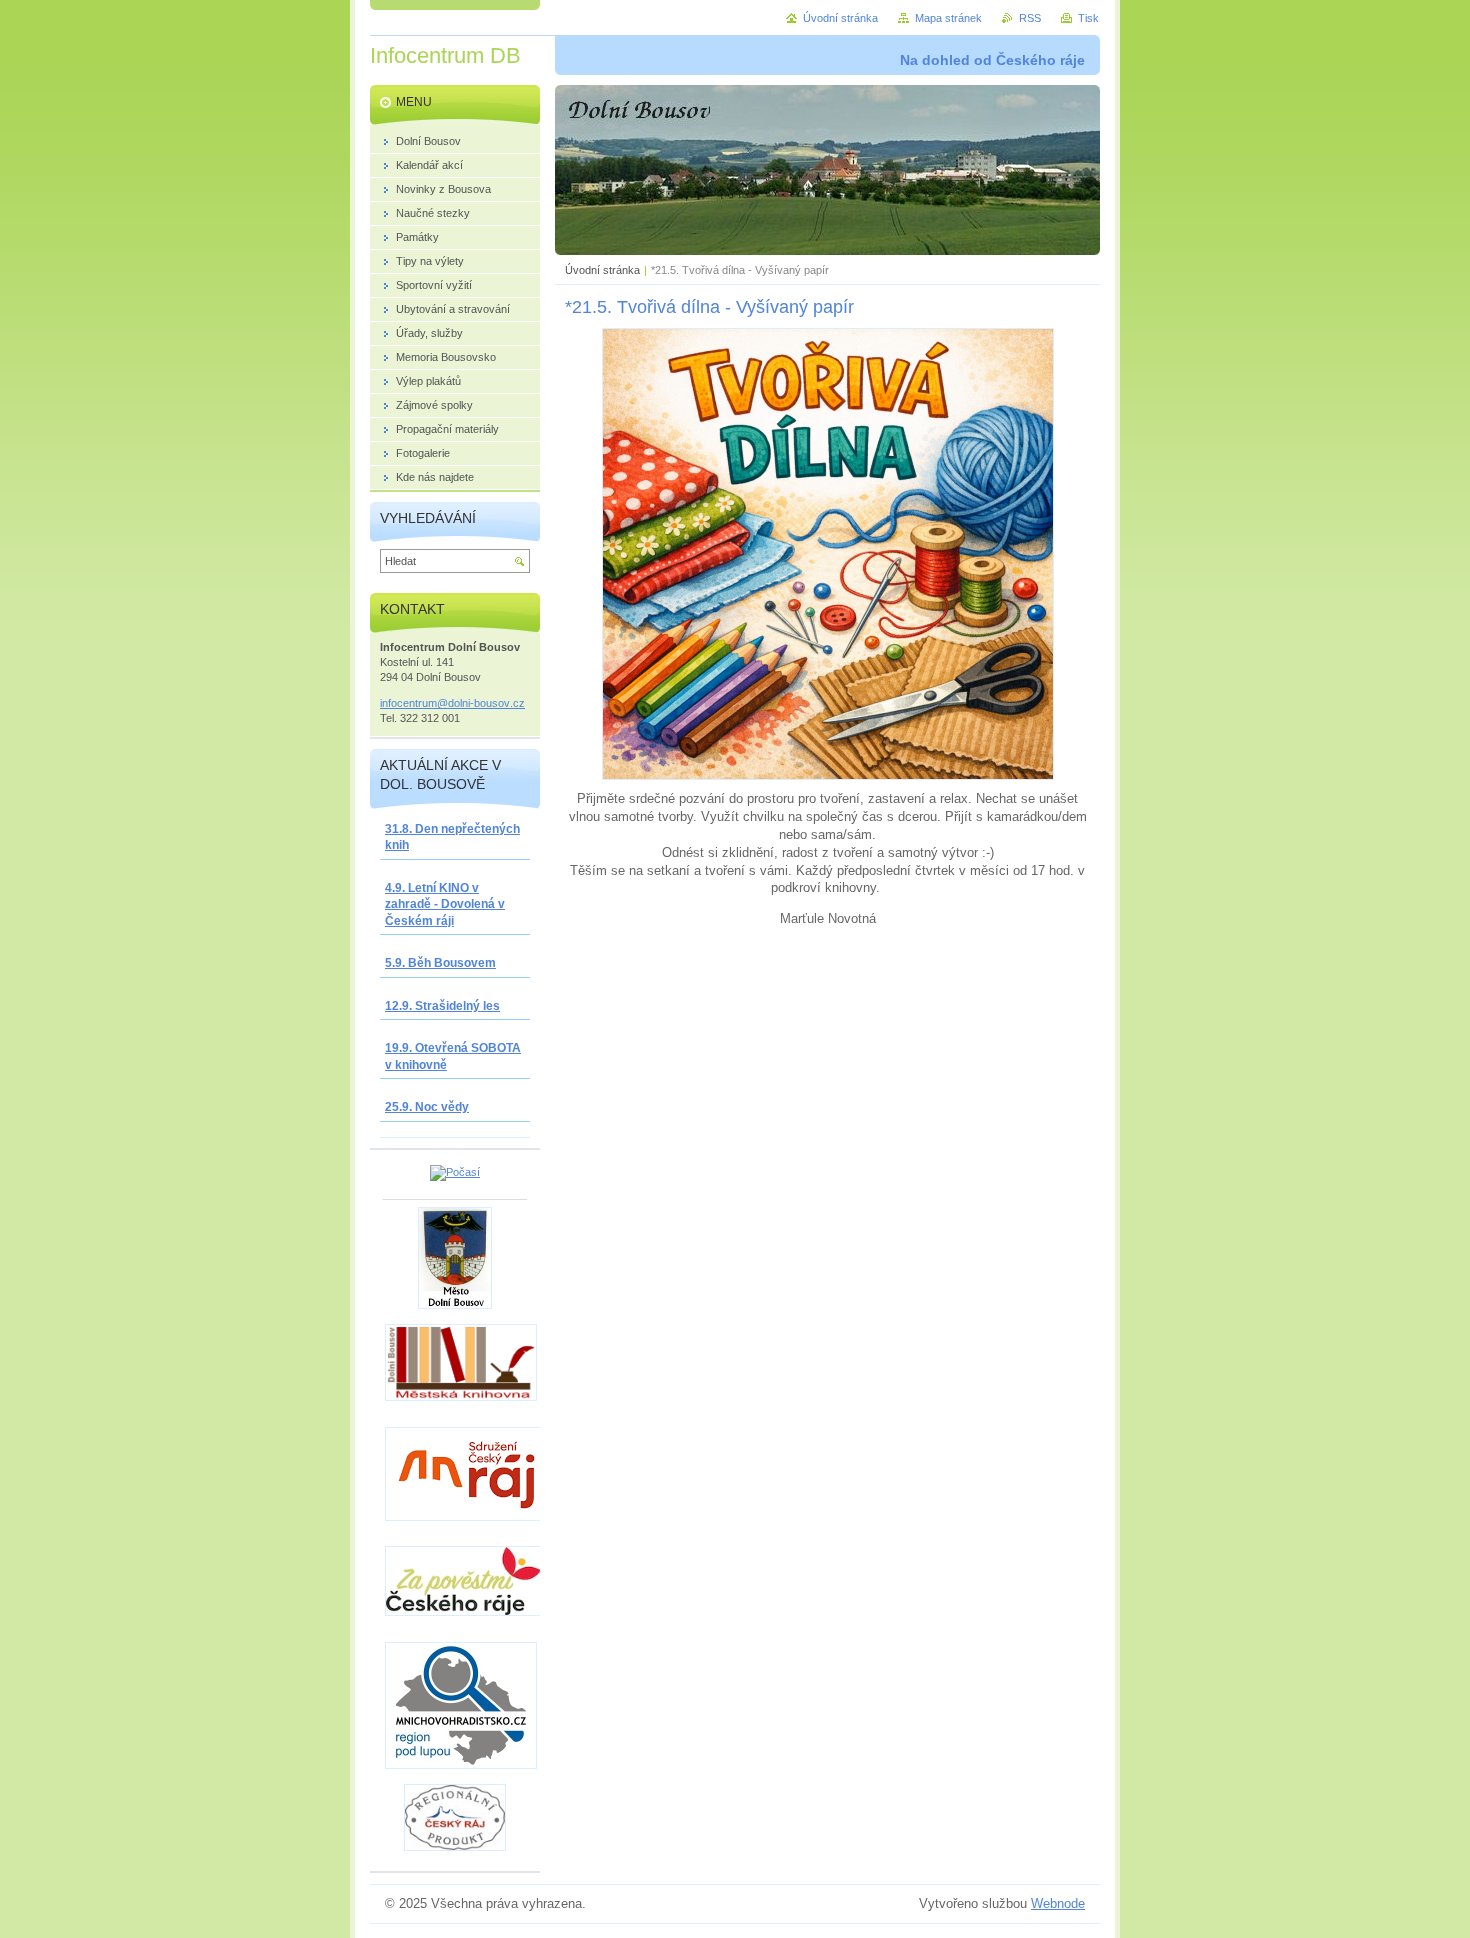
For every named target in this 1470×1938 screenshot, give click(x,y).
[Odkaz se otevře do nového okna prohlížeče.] (828, 775)
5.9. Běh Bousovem (440, 963)
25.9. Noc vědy (427, 1107)
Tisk (1088, 18)
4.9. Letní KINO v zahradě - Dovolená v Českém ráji (445, 904)
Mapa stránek (948, 18)
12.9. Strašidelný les (442, 1006)
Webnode (1058, 1903)
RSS (1030, 18)
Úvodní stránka (602, 270)
